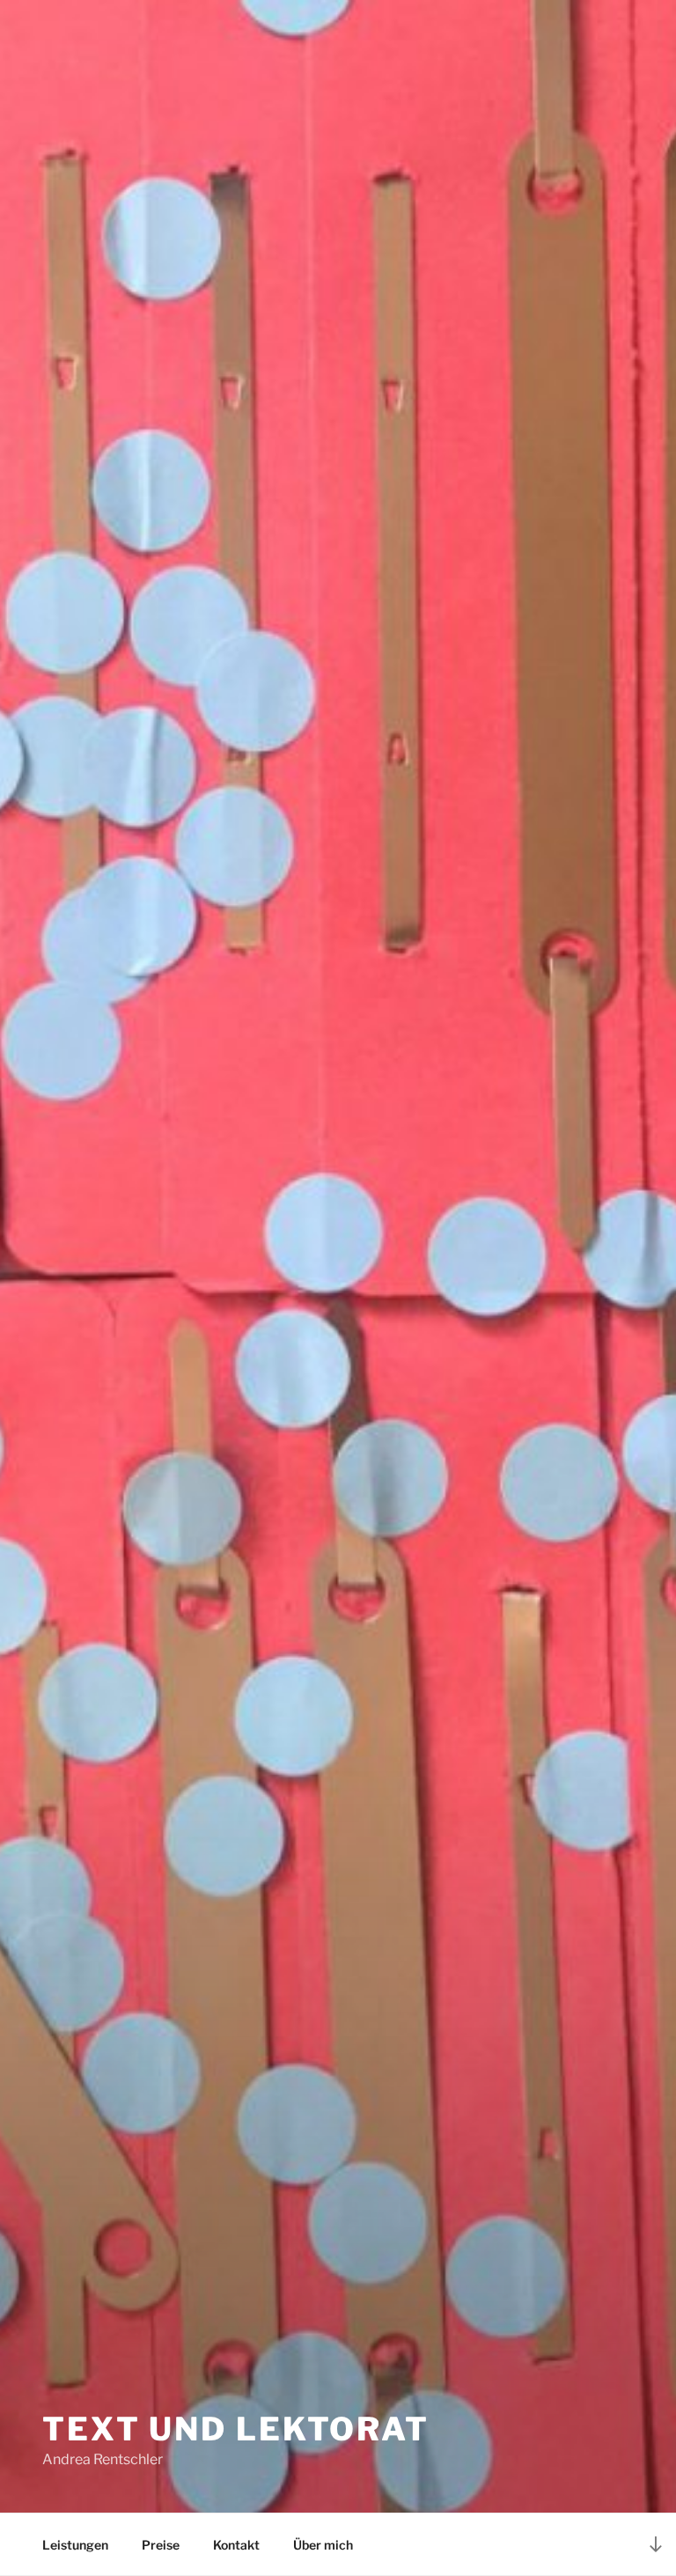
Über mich (323, 2545)
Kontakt (236, 2545)
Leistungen (75, 2545)
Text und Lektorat (236, 2429)
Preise (161, 2545)
